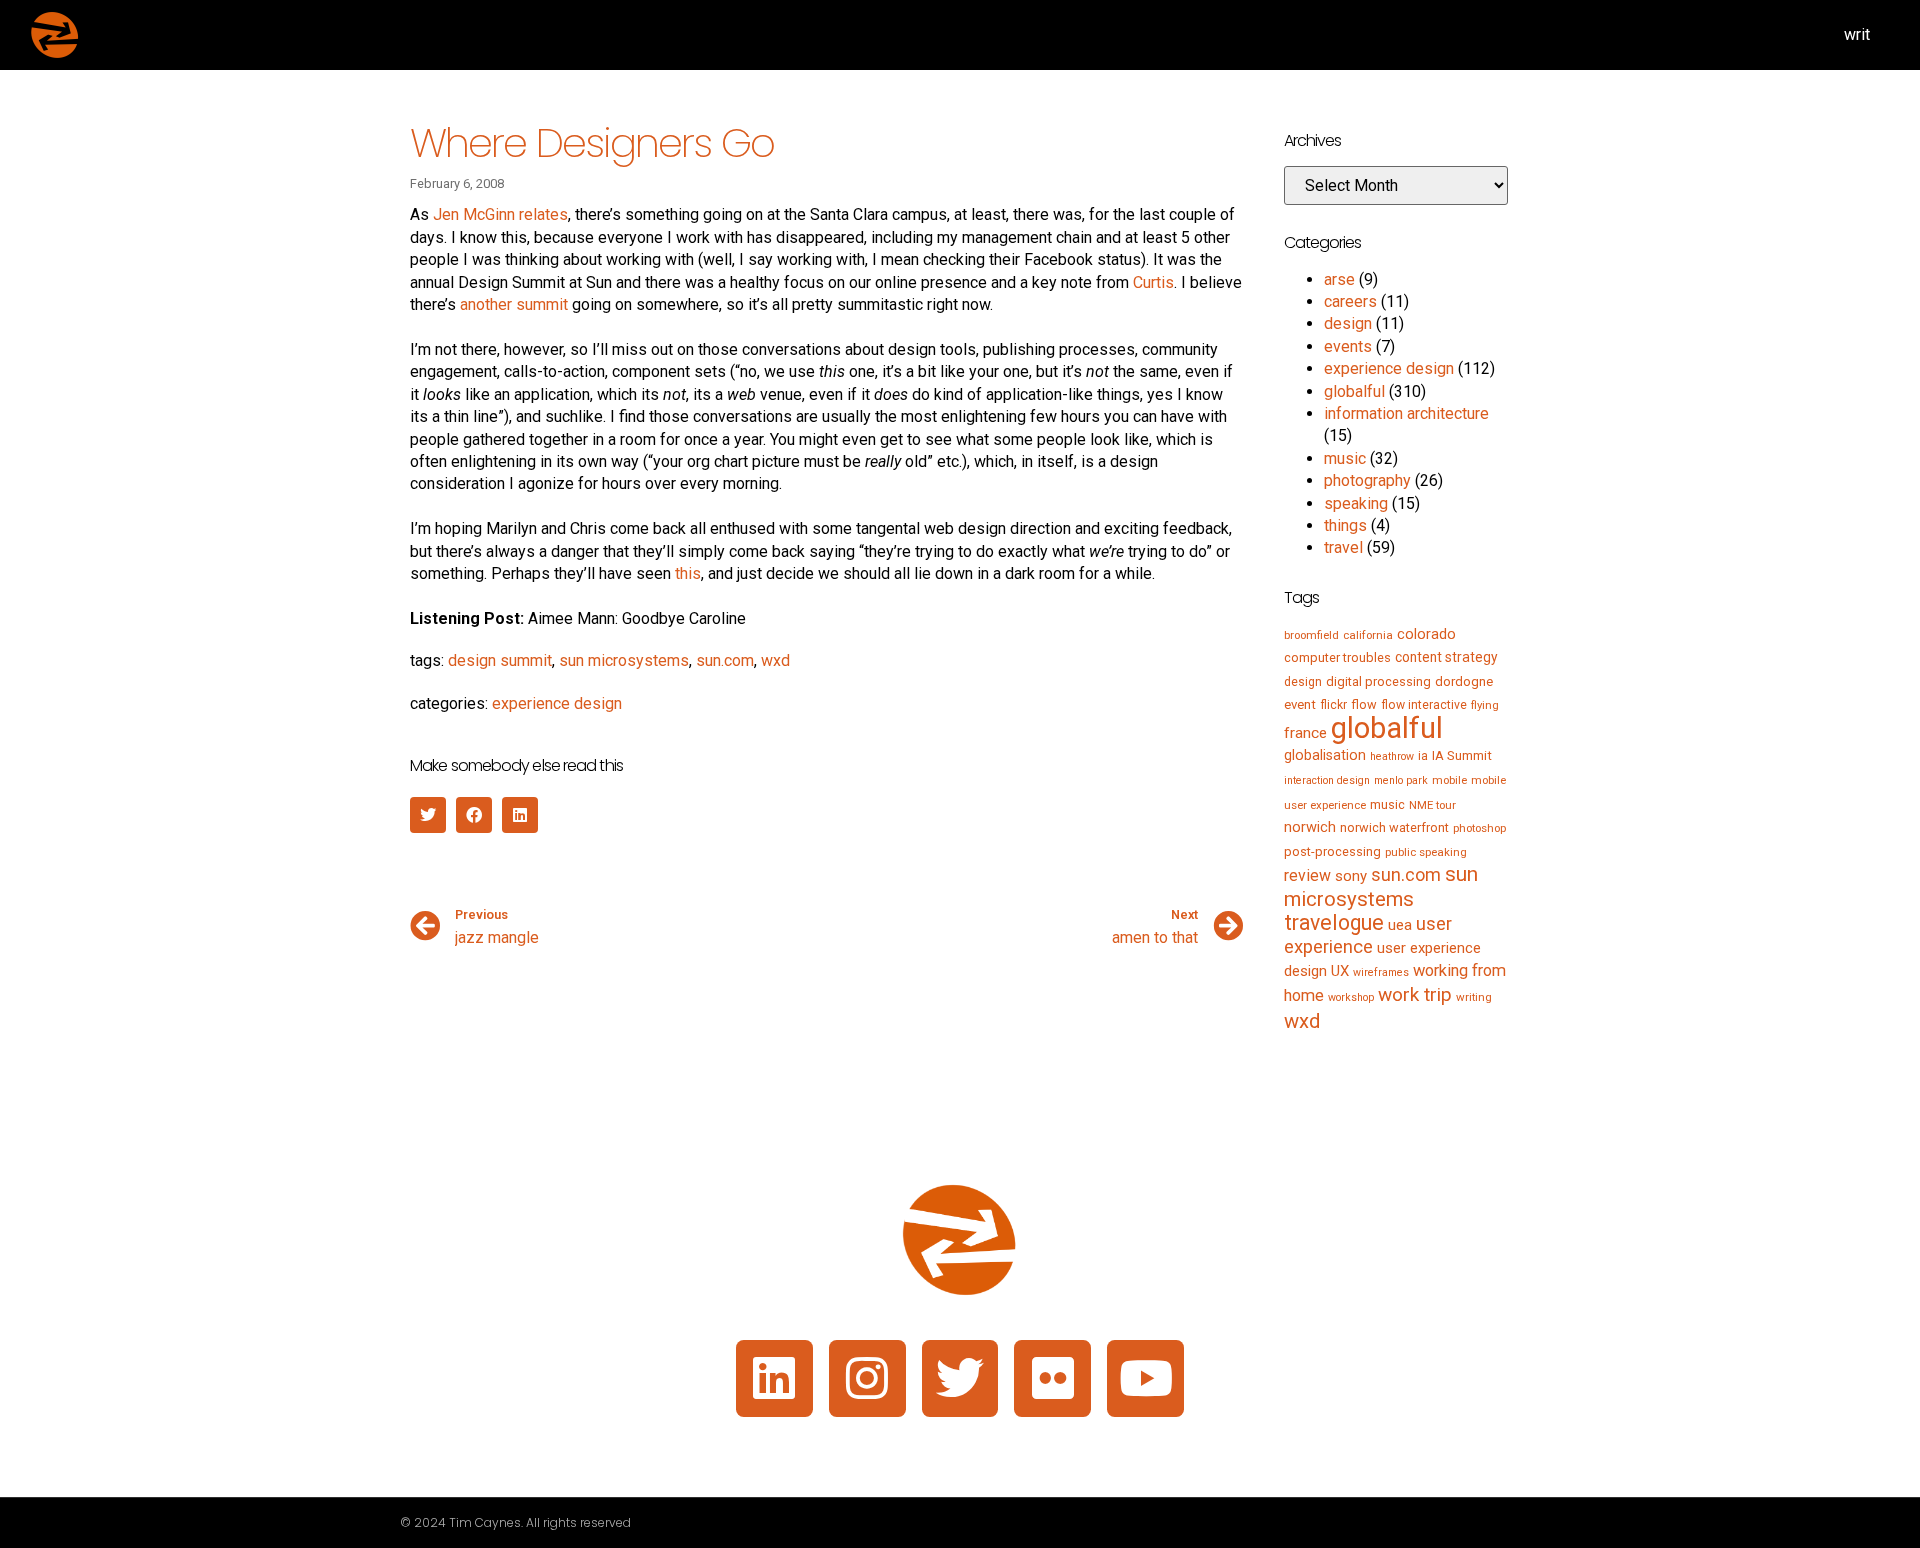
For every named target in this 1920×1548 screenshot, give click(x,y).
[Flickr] (1052, 1378)
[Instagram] (867, 1378)
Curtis (1153, 282)
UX (1340, 971)
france (1305, 733)
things (1345, 525)
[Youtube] (1145, 1378)
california (1368, 635)
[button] (428, 815)
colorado (1426, 634)
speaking (1356, 503)
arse (1339, 279)
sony (1351, 876)
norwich (1310, 827)
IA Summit (1462, 755)
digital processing (1378, 681)
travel (1343, 547)
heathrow (1392, 756)
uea (1400, 925)
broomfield (1311, 635)
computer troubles (1337, 657)
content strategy (1446, 657)
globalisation (1325, 755)
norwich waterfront (1394, 827)
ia (1423, 756)
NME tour (1432, 805)
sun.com (725, 660)
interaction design (1327, 780)
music (1345, 458)
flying (1485, 705)
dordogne (1464, 681)
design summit (500, 660)
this (688, 573)
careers (1350, 301)
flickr (1333, 705)
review (1307, 875)
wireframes (1381, 972)
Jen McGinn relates (500, 214)
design (1348, 323)
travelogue (1334, 922)
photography (1367, 480)
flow (1364, 704)
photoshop (1479, 828)
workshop (1351, 997)
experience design (557, 703)
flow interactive (1424, 705)
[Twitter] (960, 1378)
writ (1857, 34)
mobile (1449, 780)
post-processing (1332, 851)
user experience (1368, 935)
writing (1474, 997)
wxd (775, 660)
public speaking (1426, 852)
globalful (1354, 391)
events (1348, 346)
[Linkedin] (774, 1378)
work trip (1415, 994)
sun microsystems (624, 660)
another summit (514, 304)
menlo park (1401, 780)
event (1300, 704)
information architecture (1406, 413)
